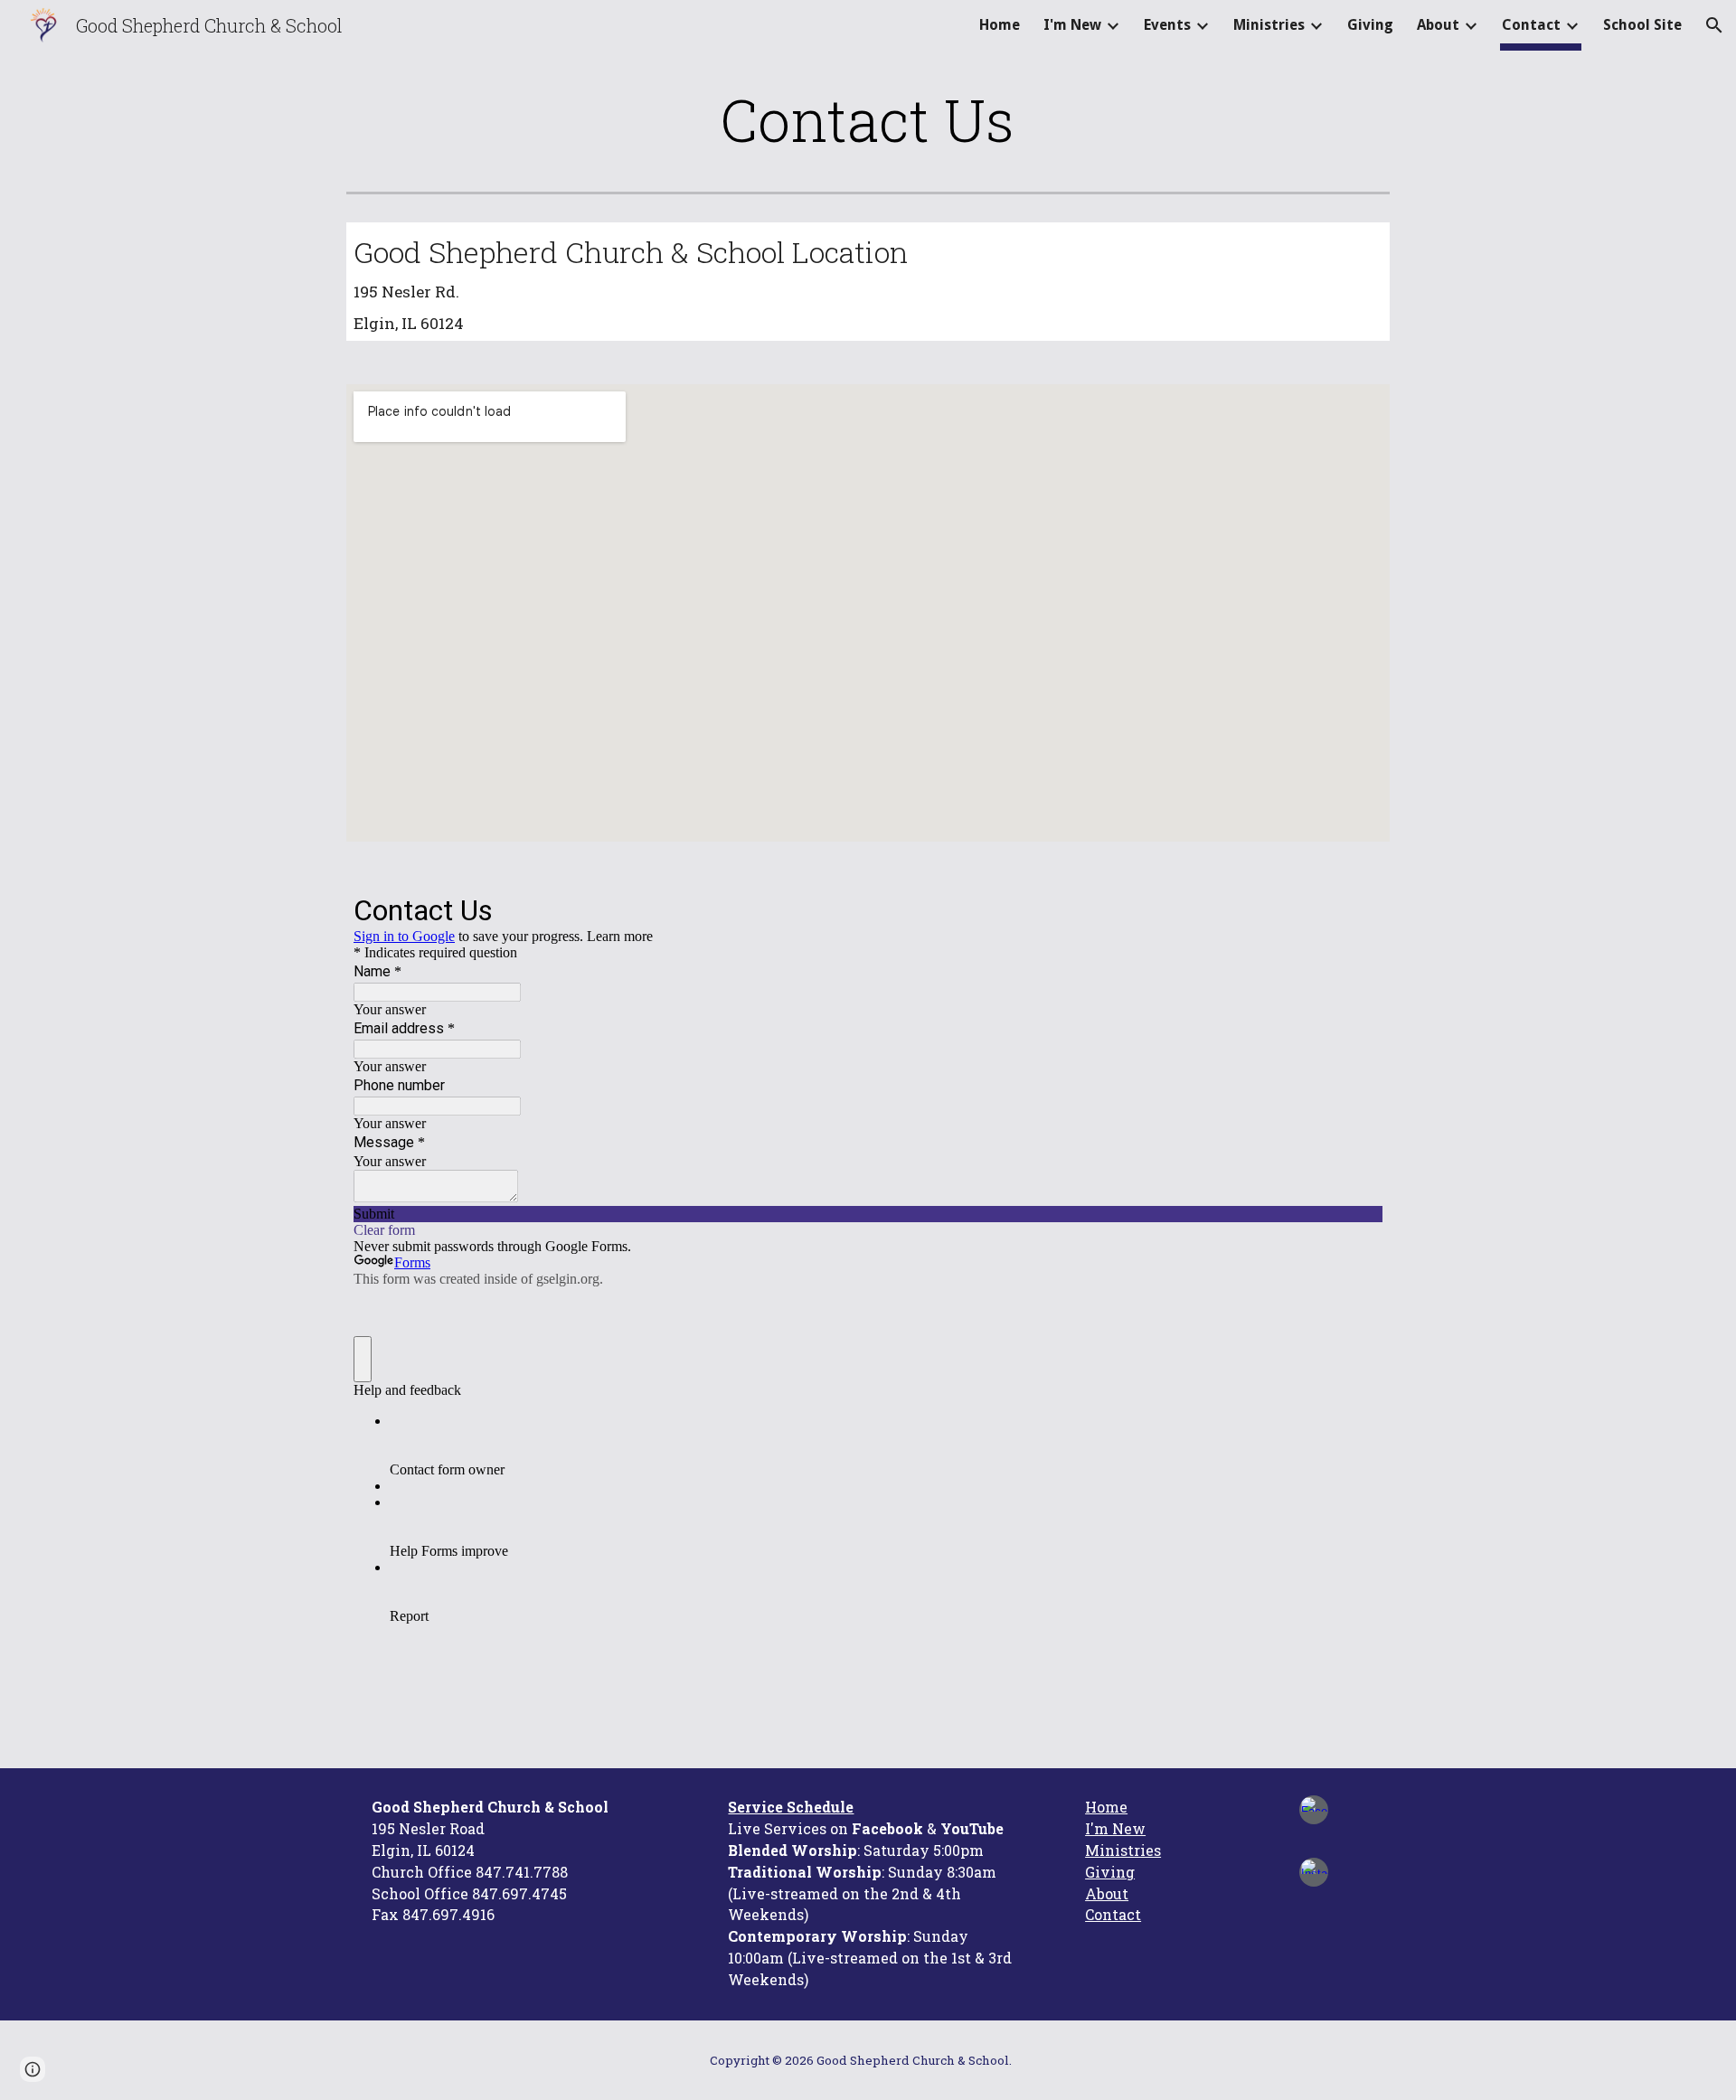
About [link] (1438, 25)
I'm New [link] (1072, 25)
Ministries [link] (1269, 25)
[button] (1714, 25)
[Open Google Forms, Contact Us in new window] (1355, 909)
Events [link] (1167, 25)
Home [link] (1000, 25)
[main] (868, 119)
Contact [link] (1531, 25)
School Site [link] (1642, 25)
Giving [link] (1370, 25)
